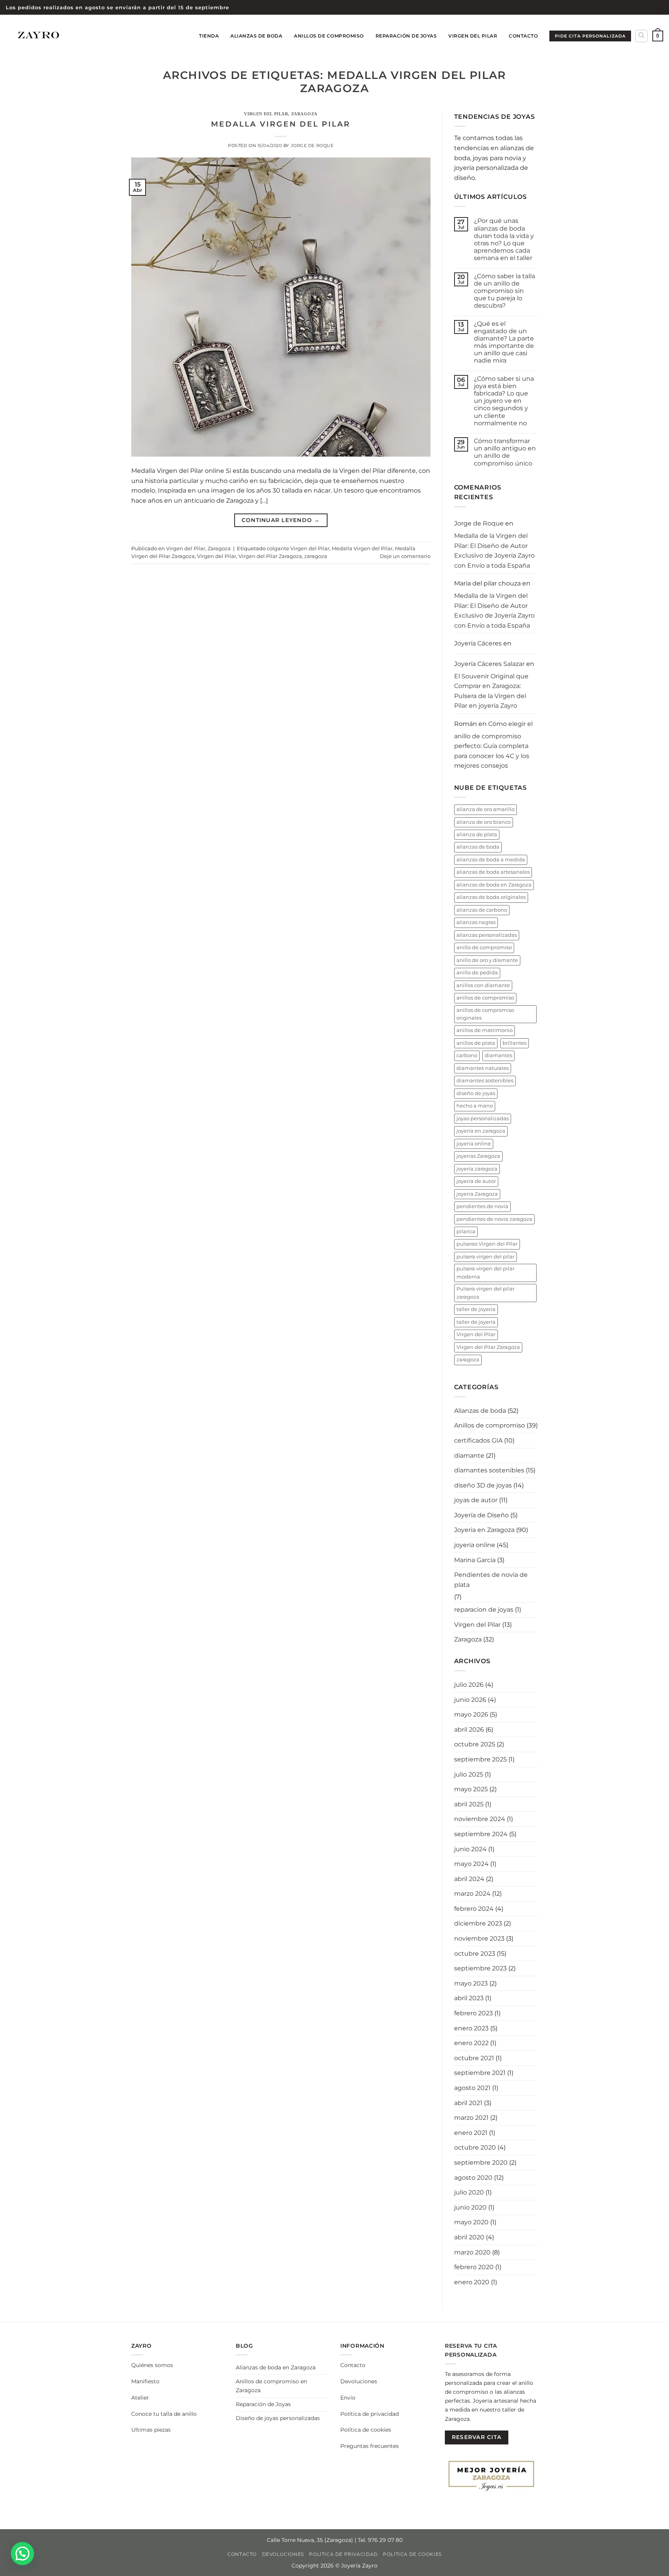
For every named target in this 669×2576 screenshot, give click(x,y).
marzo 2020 (472, 2252)
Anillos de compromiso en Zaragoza (271, 2386)
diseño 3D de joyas (483, 1485)
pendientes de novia (482, 1206)
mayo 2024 (471, 1864)
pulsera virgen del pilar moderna (485, 1273)
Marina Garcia (475, 1560)
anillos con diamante (483, 985)
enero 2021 (471, 2133)
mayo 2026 (471, 1714)
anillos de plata (476, 1043)
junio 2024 (470, 1849)
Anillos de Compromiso (329, 36)
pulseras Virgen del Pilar (487, 1244)
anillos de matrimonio (485, 1030)
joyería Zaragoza (477, 1194)
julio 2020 (469, 2192)
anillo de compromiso (484, 947)
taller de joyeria (476, 1309)
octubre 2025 (475, 1744)
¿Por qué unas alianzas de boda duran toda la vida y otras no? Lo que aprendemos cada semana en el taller (504, 239)
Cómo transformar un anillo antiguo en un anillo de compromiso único (505, 452)
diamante (469, 1456)
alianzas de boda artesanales (493, 872)
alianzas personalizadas (487, 935)
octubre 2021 (474, 2058)
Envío (348, 2398)
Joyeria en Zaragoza (484, 1530)
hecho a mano (475, 1106)
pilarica (466, 1232)
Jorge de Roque (312, 145)
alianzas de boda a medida (491, 860)
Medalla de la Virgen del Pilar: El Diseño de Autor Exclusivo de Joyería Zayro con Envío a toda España (494, 551)
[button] (658, 36)
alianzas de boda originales (491, 897)
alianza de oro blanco (484, 822)
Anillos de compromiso (490, 1425)
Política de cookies (366, 2430)
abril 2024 (469, 1879)
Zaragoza (304, 114)
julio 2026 (469, 1685)
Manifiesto (145, 2381)
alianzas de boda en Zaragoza (494, 885)
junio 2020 (470, 2207)
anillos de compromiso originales (485, 1014)
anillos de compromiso (485, 998)
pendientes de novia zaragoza (494, 1219)
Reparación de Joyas (406, 36)
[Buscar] (642, 36)
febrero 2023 (473, 2013)
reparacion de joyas (484, 1610)
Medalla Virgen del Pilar (281, 124)
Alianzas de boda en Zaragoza (276, 2367)
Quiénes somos (152, 2365)
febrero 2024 (474, 1909)
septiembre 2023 (480, 1968)
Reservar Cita (477, 2437)
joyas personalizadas (483, 1119)
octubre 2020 (475, 2147)
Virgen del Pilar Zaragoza (270, 556)
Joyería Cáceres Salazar (489, 664)
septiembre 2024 (481, 1834)
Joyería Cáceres (478, 643)
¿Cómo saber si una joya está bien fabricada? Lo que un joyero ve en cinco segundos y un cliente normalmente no (504, 401)
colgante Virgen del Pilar (298, 549)
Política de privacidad (370, 2414)
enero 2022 (471, 2043)
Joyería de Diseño (481, 1515)
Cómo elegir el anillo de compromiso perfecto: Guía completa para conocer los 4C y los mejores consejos (493, 745)
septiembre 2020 (481, 2163)
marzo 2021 (471, 2118)
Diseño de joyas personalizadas (278, 2418)
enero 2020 (472, 2282)
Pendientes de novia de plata (491, 1580)
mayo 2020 (471, 2222)
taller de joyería (476, 1322)
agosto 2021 (472, 2088)
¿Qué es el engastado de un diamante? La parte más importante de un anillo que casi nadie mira (504, 342)
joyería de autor (476, 1181)
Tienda (209, 36)
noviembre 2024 (480, 1819)
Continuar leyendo (281, 520)
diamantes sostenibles (485, 1081)
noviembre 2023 (479, 1938)
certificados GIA (478, 1440)
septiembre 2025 (480, 1759)
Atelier (140, 2398)
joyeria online (474, 1144)
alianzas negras (476, 922)
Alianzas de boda (256, 36)
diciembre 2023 (478, 1923)
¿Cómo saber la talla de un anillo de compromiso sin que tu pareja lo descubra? (504, 291)
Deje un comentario (405, 556)
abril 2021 (468, 2103)
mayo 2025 (471, 1789)
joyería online (475, 1545)
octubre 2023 (475, 1954)
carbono (467, 1055)
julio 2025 (469, 1774)
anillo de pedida (477, 973)
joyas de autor (476, 1500)
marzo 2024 (472, 1894)
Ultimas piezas (151, 2430)
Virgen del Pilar (473, 36)
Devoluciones (359, 2381)
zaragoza (316, 556)
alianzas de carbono (482, 910)
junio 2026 (470, 1700)
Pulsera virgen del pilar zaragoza (485, 1293)
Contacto (523, 36)
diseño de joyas (476, 1093)
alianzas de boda (478, 847)
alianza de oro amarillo (485, 809)
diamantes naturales (483, 1068)
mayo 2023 (471, 1983)
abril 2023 (469, 1998)
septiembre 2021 (480, 2073)
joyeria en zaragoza (481, 1131)
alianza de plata (477, 834)
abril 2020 (469, 2237)
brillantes (515, 1043)
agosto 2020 (473, 2178)
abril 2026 (469, 1730)
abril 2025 (469, 1804)
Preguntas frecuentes (370, 2446)
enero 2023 (471, 2028)
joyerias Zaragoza (478, 1156)
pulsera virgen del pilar (485, 1257)
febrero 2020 (474, 2267)
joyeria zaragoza (477, 1169)
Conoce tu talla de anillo (164, 2414)
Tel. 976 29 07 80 (380, 2540)
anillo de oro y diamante (487, 960)
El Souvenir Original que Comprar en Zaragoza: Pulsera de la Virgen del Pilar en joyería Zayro (491, 691)
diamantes (498, 1055)
